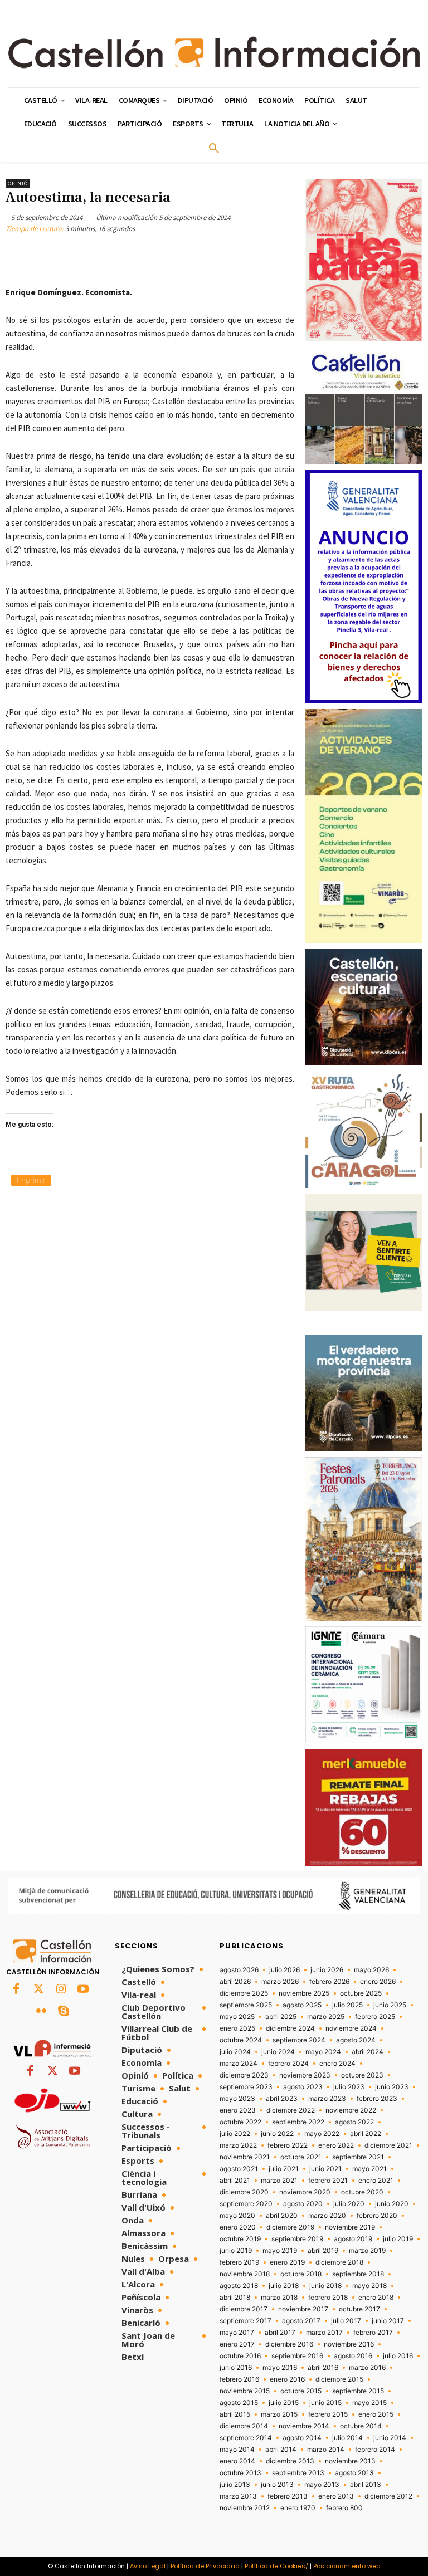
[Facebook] (16, 1990)
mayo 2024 (323, 2052)
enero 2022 (336, 2145)
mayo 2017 (237, 2333)
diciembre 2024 (290, 2028)
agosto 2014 (302, 2438)
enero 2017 (237, 2344)
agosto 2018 (239, 2286)
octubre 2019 (240, 2239)
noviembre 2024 (351, 2028)
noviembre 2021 (245, 2157)
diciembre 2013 (290, 2461)
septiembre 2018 (358, 2274)
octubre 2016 (240, 2356)
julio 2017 (346, 2321)
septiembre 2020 (246, 2204)
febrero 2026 (329, 1982)
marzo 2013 (238, 2496)
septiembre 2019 (297, 2239)
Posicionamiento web (347, 2566)
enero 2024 (337, 2064)
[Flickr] (41, 2012)
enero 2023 (238, 2110)
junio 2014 (390, 2438)
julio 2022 (235, 2134)
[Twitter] (38, 1990)
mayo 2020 (237, 2216)
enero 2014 (237, 2461)
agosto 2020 (303, 2204)
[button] (214, 149)
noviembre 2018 (245, 2274)
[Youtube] (83, 1990)
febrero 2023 (377, 2099)
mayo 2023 (237, 2099)
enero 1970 (298, 2508)
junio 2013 (277, 2485)
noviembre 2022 (351, 2110)
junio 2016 (236, 2368)
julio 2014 (347, 2438)
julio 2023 (349, 2087)
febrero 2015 (328, 2414)
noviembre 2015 (245, 2391)
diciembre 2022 (291, 2110)
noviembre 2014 (304, 2426)
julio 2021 (284, 2169)
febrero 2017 (373, 2333)
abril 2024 (368, 2052)
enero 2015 (376, 2414)
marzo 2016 (367, 2368)
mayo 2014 (237, 2450)
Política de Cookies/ (276, 2566)
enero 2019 (287, 2262)
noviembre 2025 (304, 1993)
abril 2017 (280, 2333)
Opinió (18, 184)
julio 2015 (284, 2403)
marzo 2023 (327, 2099)
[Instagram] (61, 1990)
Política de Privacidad (205, 2566)
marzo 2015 (279, 2414)
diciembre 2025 (244, 1993)
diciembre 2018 (339, 2262)
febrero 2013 (288, 2496)
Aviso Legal (148, 2566)
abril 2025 (281, 2017)
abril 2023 (282, 2099)
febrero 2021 (328, 2181)
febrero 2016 (239, 2379)
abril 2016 (323, 2368)
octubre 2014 (361, 2426)
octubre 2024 (241, 2040)
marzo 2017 (324, 2333)
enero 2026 (378, 1982)
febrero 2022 (288, 2145)
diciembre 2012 (388, 2496)
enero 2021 (376, 2181)
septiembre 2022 (298, 2122)
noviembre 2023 (305, 2075)
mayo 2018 (369, 2286)
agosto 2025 (302, 2005)
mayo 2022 (322, 2134)
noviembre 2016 (349, 2344)
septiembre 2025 (246, 2005)
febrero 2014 (375, 2450)
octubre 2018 (301, 2274)
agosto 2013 (354, 2473)
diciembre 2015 (339, 2379)
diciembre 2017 (244, 2309)
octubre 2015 (301, 2391)
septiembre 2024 (299, 2040)
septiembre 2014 (246, 2438)
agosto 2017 (301, 2321)
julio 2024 (235, 2052)
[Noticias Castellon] (214, 52)
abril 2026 (235, 1982)
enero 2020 (238, 2227)
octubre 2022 (240, 2122)
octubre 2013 (240, 2473)
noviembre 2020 (305, 2192)
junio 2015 (325, 2403)
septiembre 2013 (298, 2473)
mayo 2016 (280, 2368)
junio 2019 (236, 2251)
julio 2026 (284, 1970)
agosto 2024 (356, 2040)
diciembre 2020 (244, 2192)
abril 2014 (281, 2450)
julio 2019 (398, 2239)
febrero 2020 (377, 2216)
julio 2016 (398, 2356)
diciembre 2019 (290, 2227)
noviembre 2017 (303, 2309)
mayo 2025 (237, 2017)
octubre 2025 (361, 1993)
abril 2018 (235, 2298)
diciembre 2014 (244, 2426)
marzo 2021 (279, 2181)
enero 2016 (287, 2379)
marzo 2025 (326, 2017)
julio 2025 (347, 2005)
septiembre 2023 (246, 2087)
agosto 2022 (354, 2122)
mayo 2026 (371, 1970)
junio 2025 (390, 2005)
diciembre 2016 (289, 2344)
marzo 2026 (280, 1982)
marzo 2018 (279, 2298)
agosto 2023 (303, 2087)
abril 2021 (235, 2181)
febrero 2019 (239, 2262)
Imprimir (31, 1180)
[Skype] (64, 2012)
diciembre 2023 (244, 2075)
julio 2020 (349, 2204)
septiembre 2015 (358, 2391)
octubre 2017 (359, 2309)
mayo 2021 (369, 2169)
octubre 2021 (301, 2157)
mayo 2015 (369, 2403)
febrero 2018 (328, 2298)
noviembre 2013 (350, 2461)
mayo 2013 (322, 2485)
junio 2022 (277, 2134)
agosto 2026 (239, 1970)
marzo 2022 (238, 2145)
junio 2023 (392, 2087)
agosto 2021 (239, 2169)
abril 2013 (366, 2485)
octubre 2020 (362, 2192)
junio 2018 (325, 2286)
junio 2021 (325, 2169)
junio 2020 (392, 2204)
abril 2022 (366, 2134)
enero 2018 (376, 2298)
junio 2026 (327, 1970)
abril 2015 (235, 2414)
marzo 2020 (327, 2216)
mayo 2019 (280, 2251)
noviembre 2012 (245, 2508)
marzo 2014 (326, 2450)
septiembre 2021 (358, 2157)
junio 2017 (388, 2321)
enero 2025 (237, 2028)
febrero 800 (344, 2508)
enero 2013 (336, 2496)
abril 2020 (282, 2216)
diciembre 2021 (388, 2145)
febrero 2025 (375, 2017)
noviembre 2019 (350, 2227)
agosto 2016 (353, 2356)
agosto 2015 (239, 2403)
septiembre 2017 (245, 2321)
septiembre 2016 (297, 2356)
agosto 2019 (353, 2239)
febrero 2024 (288, 2064)
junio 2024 (278, 2052)
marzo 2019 (367, 2251)
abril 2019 (323, 2251)
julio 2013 (235, 2485)
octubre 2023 (362, 2075)
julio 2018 (284, 2286)
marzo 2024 (239, 2064)
